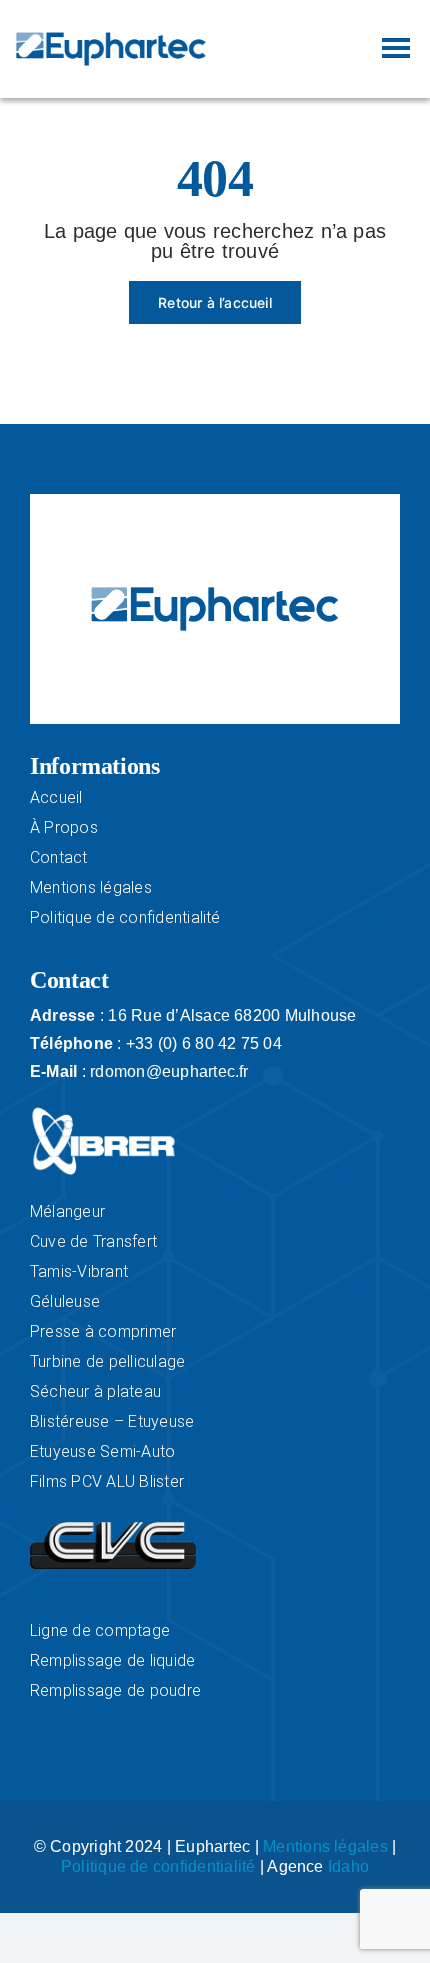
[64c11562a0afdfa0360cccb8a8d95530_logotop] (113, 1529)
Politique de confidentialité (158, 1866)
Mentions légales (325, 1846)
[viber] (103, 1113)
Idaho (348, 1866)
